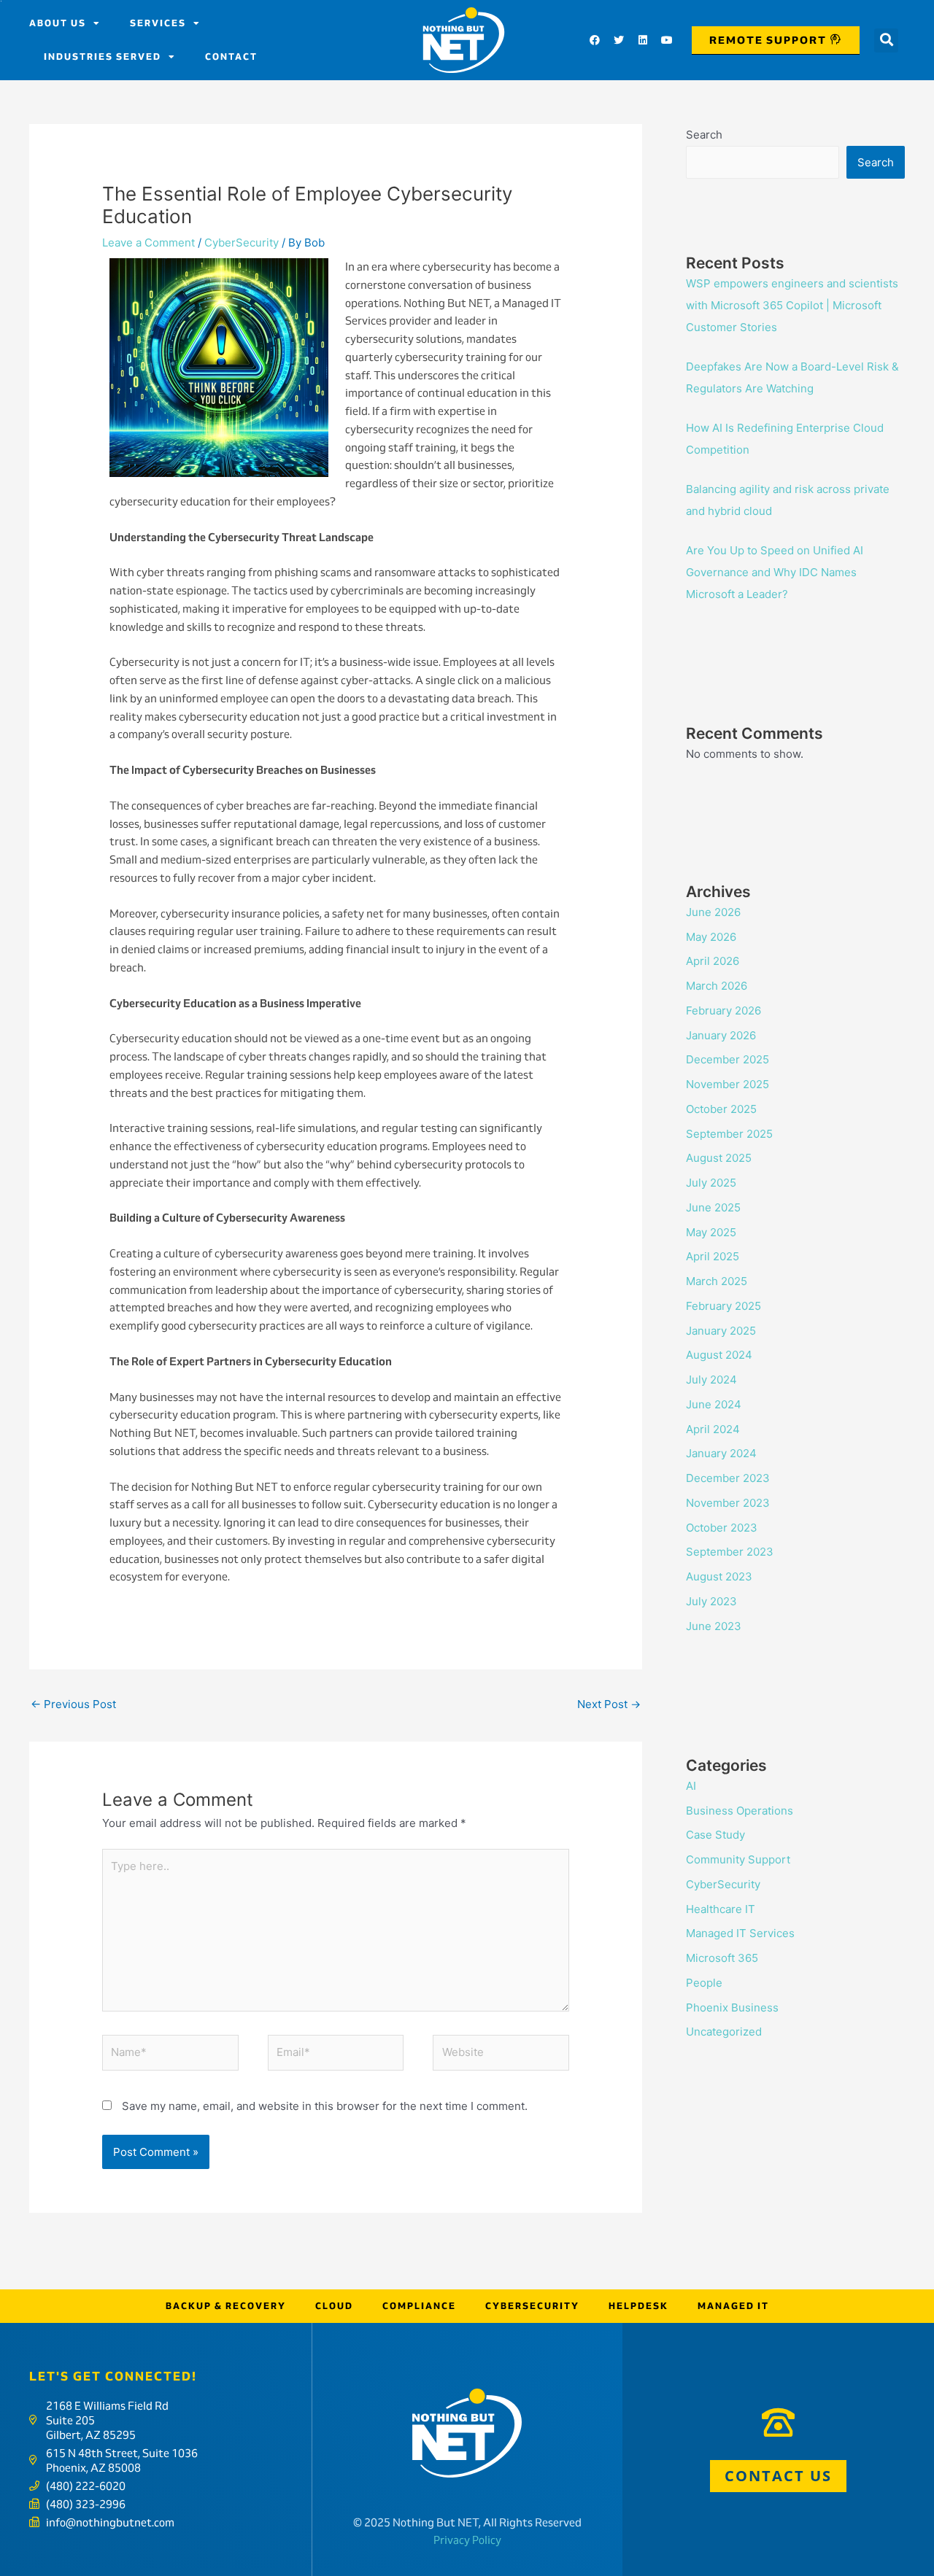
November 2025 (727, 1084)
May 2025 (711, 1232)
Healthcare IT (721, 1909)
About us (58, 23)
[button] (886, 40)
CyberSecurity (242, 243)
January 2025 (721, 1331)
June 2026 (713, 912)
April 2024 (713, 1429)
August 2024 (719, 1355)
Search (704, 135)
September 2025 (729, 1134)
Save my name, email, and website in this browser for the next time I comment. (325, 2106)
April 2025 (713, 1256)
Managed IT (733, 2306)
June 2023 (714, 1626)
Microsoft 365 (722, 1958)
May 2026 (711, 937)
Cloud (334, 2306)
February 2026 (723, 1010)
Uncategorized (724, 2032)
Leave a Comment (148, 243)
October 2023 (722, 1528)
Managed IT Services (740, 1933)
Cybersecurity (532, 2306)
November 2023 (728, 1503)
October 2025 (721, 1109)
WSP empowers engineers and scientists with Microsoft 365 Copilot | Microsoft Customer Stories (792, 305)
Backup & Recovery (226, 2306)
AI (691, 1786)
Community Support (738, 1859)
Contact (231, 57)
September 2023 (730, 1552)
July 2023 (711, 1601)
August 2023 (719, 1576)
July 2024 (711, 1380)
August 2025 (719, 1158)
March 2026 (717, 986)
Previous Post (73, 1704)
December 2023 (728, 1478)
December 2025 (727, 1059)
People (704, 1983)
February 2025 (723, 1306)
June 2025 (713, 1207)
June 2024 (714, 1404)
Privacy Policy (467, 2540)
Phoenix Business (732, 2007)
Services (158, 23)
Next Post (609, 1704)
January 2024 (721, 1453)
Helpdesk (638, 2306)
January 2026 (721, 1035)
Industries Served (103, 57)
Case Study (715, 1835)
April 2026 (713, 961)
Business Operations (740, 1811)
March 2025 (717, 1281)
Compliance (419, 2306)
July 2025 (711, 1183)
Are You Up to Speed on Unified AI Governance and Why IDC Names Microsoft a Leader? (775, 572)
